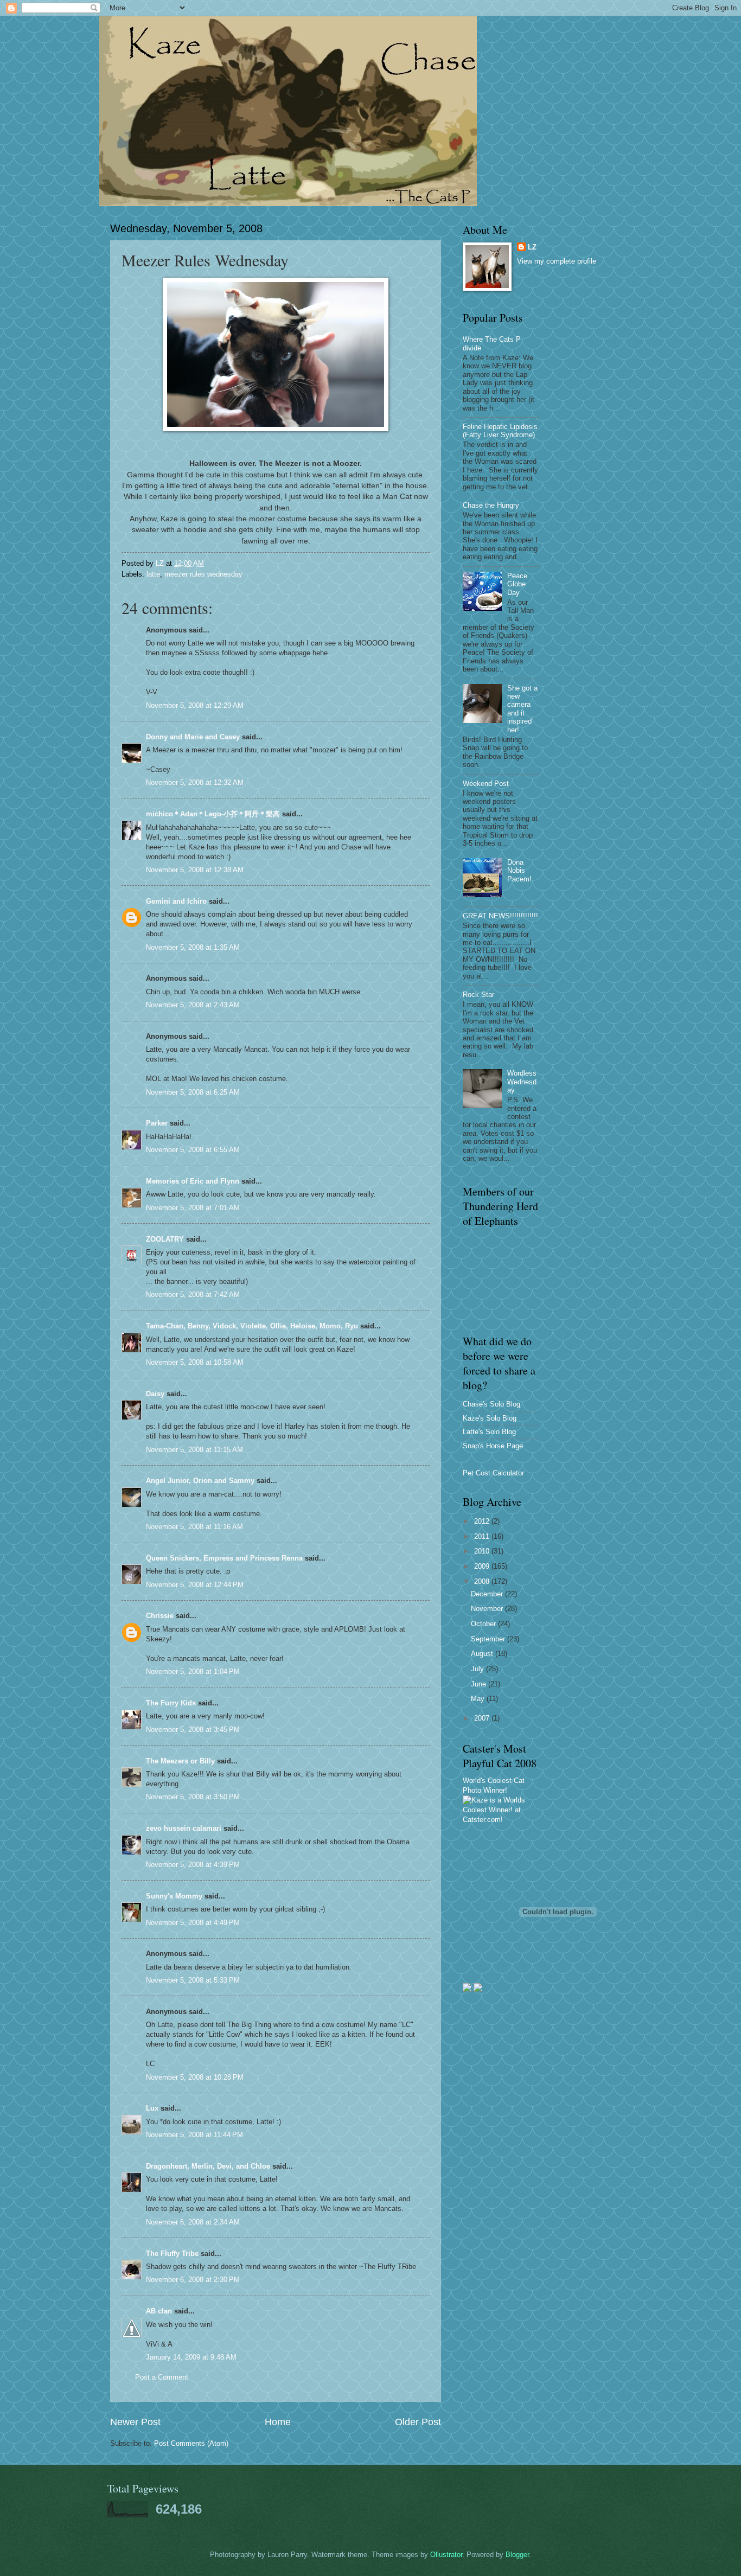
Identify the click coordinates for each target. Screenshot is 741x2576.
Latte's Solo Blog (489, 1432)
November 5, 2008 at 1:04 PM (193, 1671)
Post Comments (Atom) (191, 2443)
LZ (532, 247)
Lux (152, 2108)
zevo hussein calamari (184, 1828)
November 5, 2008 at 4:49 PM (193, 1923)
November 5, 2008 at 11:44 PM (194, 2135)
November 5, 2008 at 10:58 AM (195, 1362)
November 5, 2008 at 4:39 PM (193, 1865)
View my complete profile (557, 261)
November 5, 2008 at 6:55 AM (193, 1150)
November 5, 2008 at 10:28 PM (195, 2077)
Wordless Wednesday (522, 1082)
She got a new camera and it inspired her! (522, 709)
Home (278, 2422)
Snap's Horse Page (493, 1446)
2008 (483, 1581)
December (488, 1594)
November (488, 1609)
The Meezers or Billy (180, 1761)
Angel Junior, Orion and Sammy (200, 1481)
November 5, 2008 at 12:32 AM (195, 782)
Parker (157, 1123)
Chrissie (160, 1616)
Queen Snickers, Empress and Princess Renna (224, 1558)
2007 (483, 1718)
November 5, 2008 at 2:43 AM (193, 1005)
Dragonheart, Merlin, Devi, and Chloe (208, 2166)
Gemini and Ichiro (176, 901)
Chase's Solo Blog (491, 1404)
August (483, 1654)
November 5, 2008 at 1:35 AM (193, 947)
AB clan (159, 2311)
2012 (483, 1521)
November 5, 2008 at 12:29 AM (195, 705)
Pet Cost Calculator (493, 1473)
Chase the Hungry (491, 505)
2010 (483, 1551)
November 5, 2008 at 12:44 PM (195, 1585)
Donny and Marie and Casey (193, 737)
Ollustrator (446, 2555)
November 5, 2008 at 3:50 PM (193, 1797)
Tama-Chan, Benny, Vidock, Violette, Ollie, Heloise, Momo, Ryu (252, 1326)
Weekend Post (486, 784)
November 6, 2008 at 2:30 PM (193, 2280)
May (479, 1699)
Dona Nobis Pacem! (519, 871)
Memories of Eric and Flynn (193, 1181)
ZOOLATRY (165, 1239)
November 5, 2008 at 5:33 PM (193, 1980)
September (489, 1639)
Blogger (517, 2555)
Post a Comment (162, 2377)
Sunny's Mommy (174, 1896)
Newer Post (135, 2422)
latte (153, 574)
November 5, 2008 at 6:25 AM (193, 1092)
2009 (483, 1566)
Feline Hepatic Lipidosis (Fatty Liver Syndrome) (500, 431)
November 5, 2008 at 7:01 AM (193, 1208)
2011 (483, 1536)
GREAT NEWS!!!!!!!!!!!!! (500, 916)
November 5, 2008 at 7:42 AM (193, 1295)
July (478, 1669)
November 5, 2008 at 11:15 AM (194, 1450)
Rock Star (478, 995)
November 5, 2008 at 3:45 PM (193, 1730)
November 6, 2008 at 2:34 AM (193, 2222)
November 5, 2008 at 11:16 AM (194, 1527)
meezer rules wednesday (203, 574)
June (480, 1684)
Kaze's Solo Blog (490, 1418)
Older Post (418, 2422)
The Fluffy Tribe (172, 2254)
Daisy (155, 1394)
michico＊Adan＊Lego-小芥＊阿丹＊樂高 (213, 814)
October (484, 1624)
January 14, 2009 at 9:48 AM (191, 2357)
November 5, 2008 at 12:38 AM (195, 870)
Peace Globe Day (517, 584)
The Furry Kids (171, 1703)
